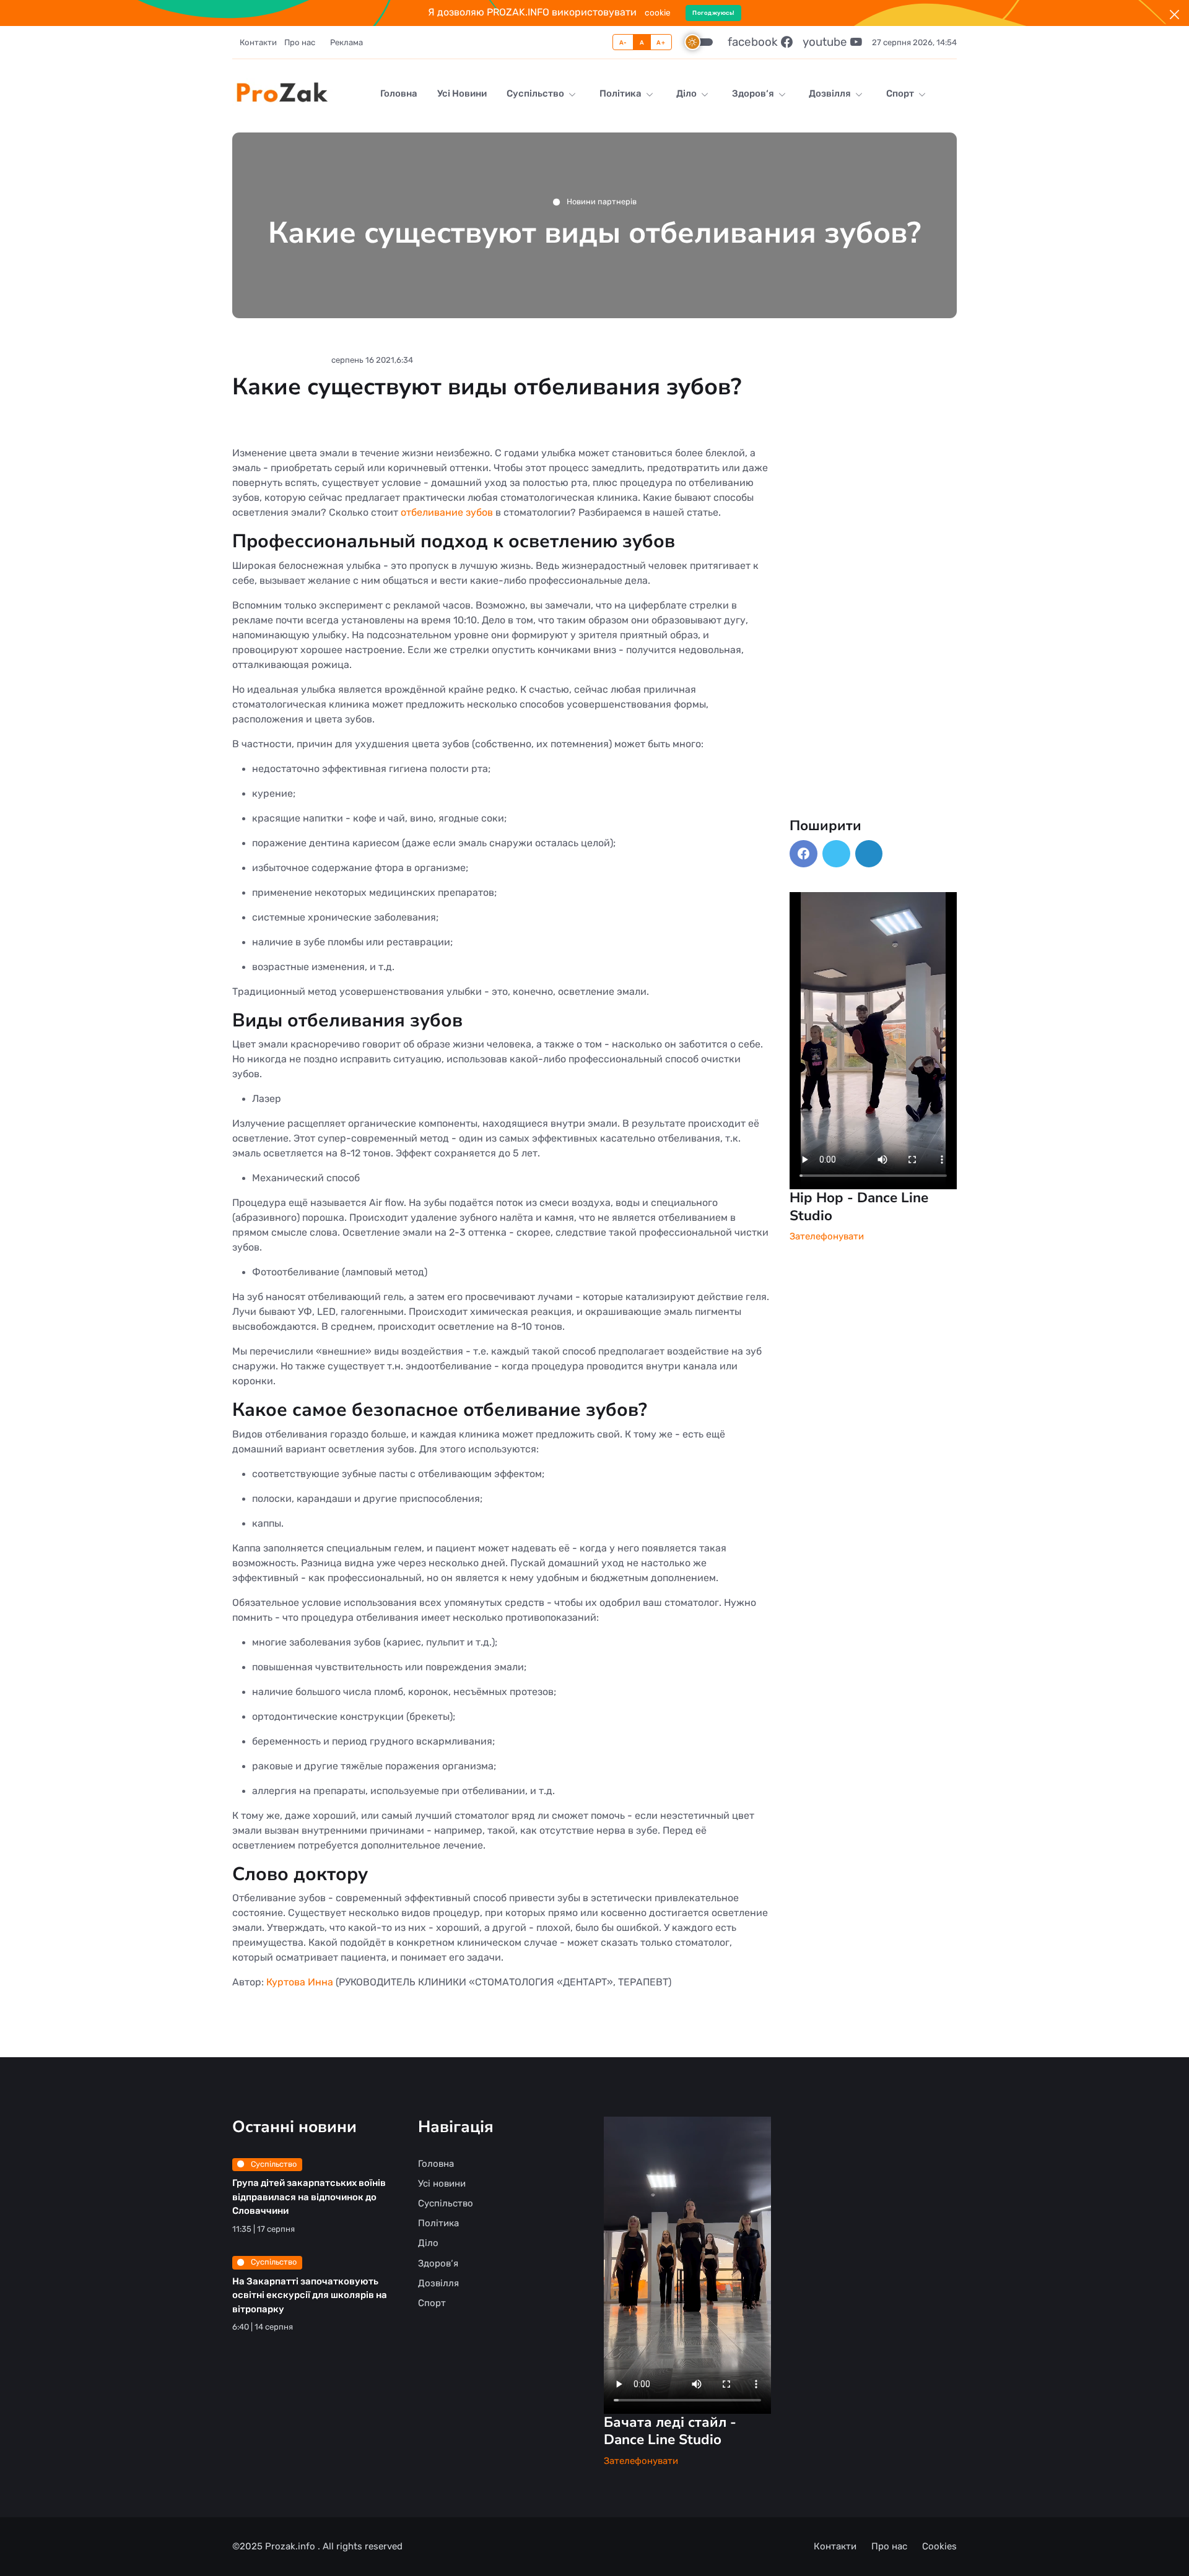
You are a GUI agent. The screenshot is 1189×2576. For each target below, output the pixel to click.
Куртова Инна (300, 1982)
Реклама (346, 42)
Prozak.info (291, 2546)
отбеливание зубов (447, 512)
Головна (399, 93)
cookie (658, 12)
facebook (754, 42)
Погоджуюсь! (714, 13)
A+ (661, 42)
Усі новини (462, 93)
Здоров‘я (754, 93)
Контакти (258, 42)
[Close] (1174, 15)
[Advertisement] (873, 631)
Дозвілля (831, 93)
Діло (687, 93)
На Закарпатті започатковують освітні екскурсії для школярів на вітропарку (310, 2295)
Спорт (901, 93)
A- (623, 42)
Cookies (939, 2546)
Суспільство (536, 93)
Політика (621, 93)
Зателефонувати (827, 1236)
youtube (826, 42)
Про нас (300, 42)
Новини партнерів (601, 202)
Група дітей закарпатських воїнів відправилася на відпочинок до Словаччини (309, 2197)
